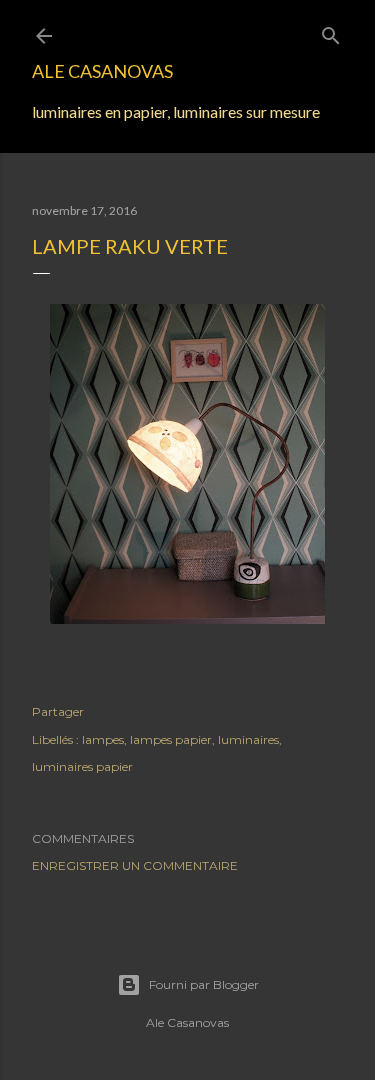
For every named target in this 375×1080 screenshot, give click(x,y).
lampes (103, 739)
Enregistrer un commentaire (135, 865)
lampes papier (171, 739)
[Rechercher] (331, 31)
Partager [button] (58, 711)
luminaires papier (82, 766)
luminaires (248, 739)
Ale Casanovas (102, 71)
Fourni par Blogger (204, 984)
